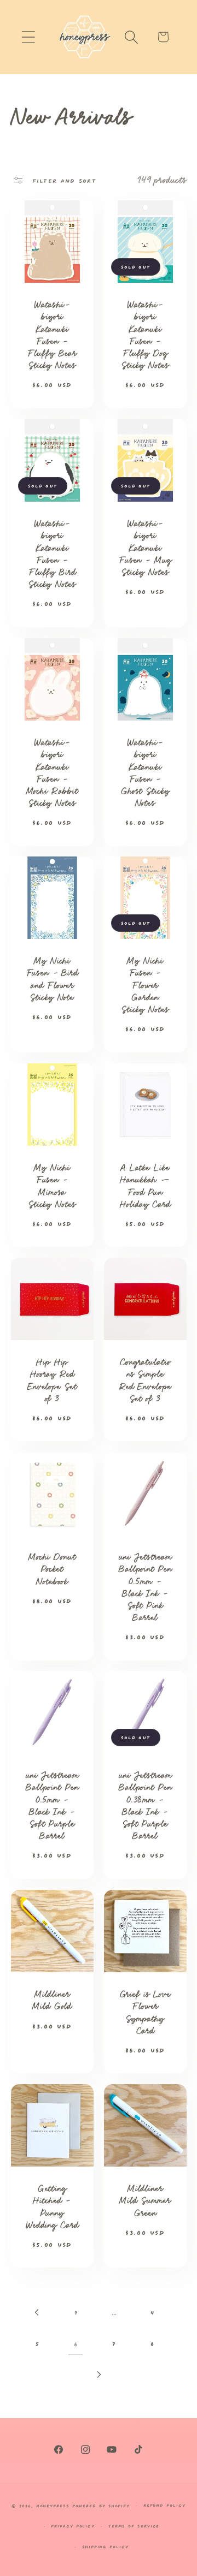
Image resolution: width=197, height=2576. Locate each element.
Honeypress (54, 2505)
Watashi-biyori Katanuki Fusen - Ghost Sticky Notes (145, 772)
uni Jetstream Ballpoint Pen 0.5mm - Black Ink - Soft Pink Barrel (145, 1587)
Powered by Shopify (101, 2505)
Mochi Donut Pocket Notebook (52, 1569)
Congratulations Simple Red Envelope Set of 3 (145, 1381)
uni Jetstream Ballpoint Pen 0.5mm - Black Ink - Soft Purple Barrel (52, 1806)
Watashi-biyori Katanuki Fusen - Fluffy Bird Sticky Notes (52, 554)
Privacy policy (73, 2526)
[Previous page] (37, 2312)
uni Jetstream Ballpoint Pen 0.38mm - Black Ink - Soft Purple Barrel (145, 1806)
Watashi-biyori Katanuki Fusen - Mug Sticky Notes (145, 548)
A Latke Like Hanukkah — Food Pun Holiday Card (145, 1186)
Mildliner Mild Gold (52, 2000)
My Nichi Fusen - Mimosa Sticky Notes (52, 1186)
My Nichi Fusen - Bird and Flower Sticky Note (52, 979)
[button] (28, 37)
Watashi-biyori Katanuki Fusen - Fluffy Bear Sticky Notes (52, 335)
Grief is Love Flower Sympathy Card (145, 2012)
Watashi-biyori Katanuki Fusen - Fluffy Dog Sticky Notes (145, 335)
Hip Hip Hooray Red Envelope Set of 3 (52, 1381)
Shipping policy (105, 2546)
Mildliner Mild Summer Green (145, 2201)
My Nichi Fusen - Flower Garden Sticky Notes (145, 985)
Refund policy (164, 2505)
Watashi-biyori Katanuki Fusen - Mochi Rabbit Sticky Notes (52, 772)
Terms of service (134, 2526)
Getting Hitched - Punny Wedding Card (52, 2207)
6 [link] (76, 2343)
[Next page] (98, 2374)
